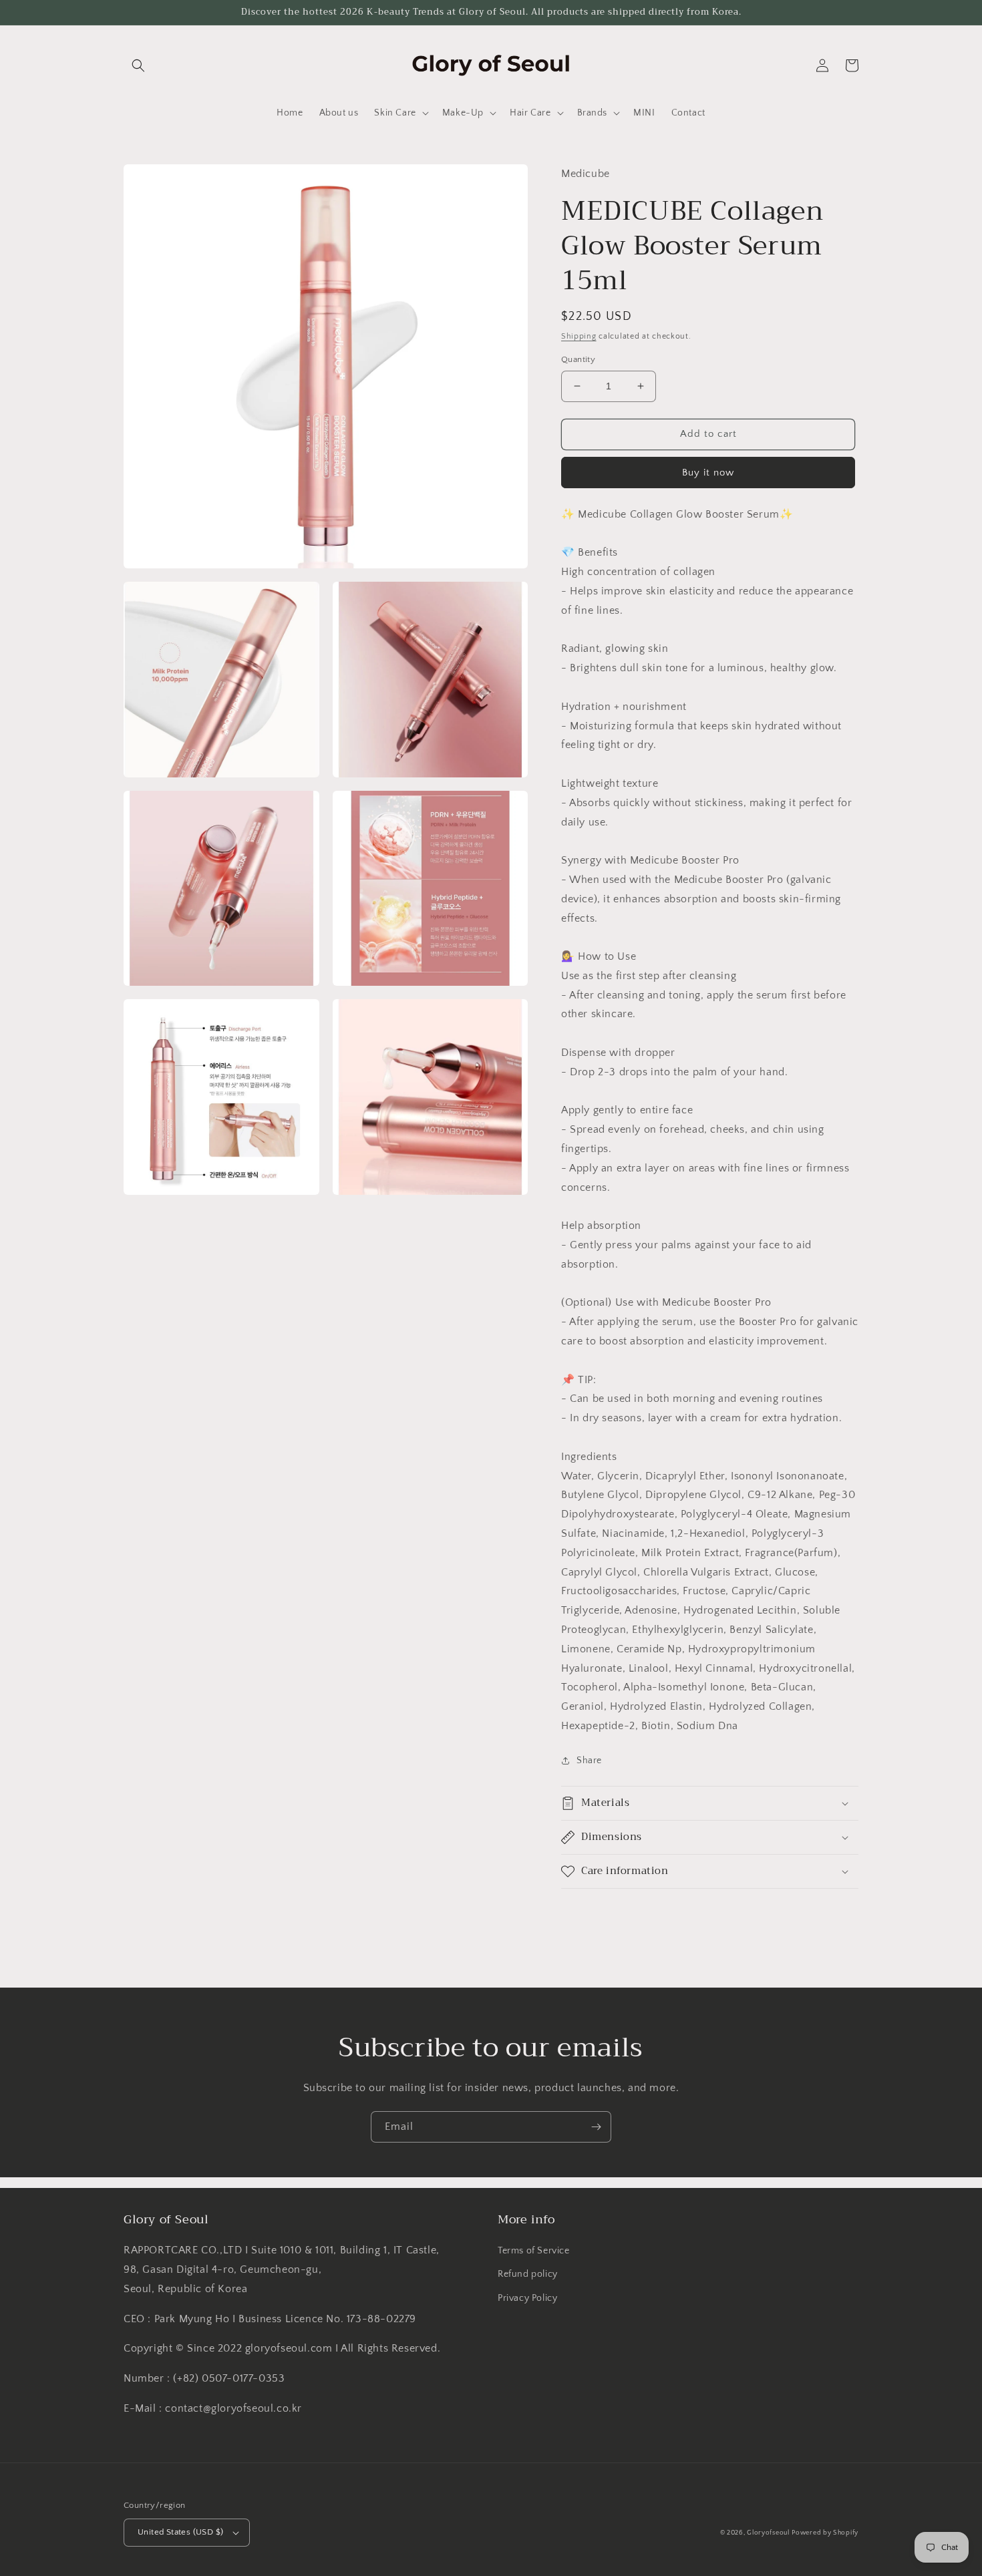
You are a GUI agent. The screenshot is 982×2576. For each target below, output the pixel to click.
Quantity (578, 359)
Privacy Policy (527, 2298)
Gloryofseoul (768, 2533)
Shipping (579, 336)
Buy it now (708, 473)
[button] (138, 65)
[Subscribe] (596, 2127)
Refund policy (528, 2274)
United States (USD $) (180, 2532)
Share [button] (589, 1761)
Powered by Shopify (825, 2533)
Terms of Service (534, 2251)
